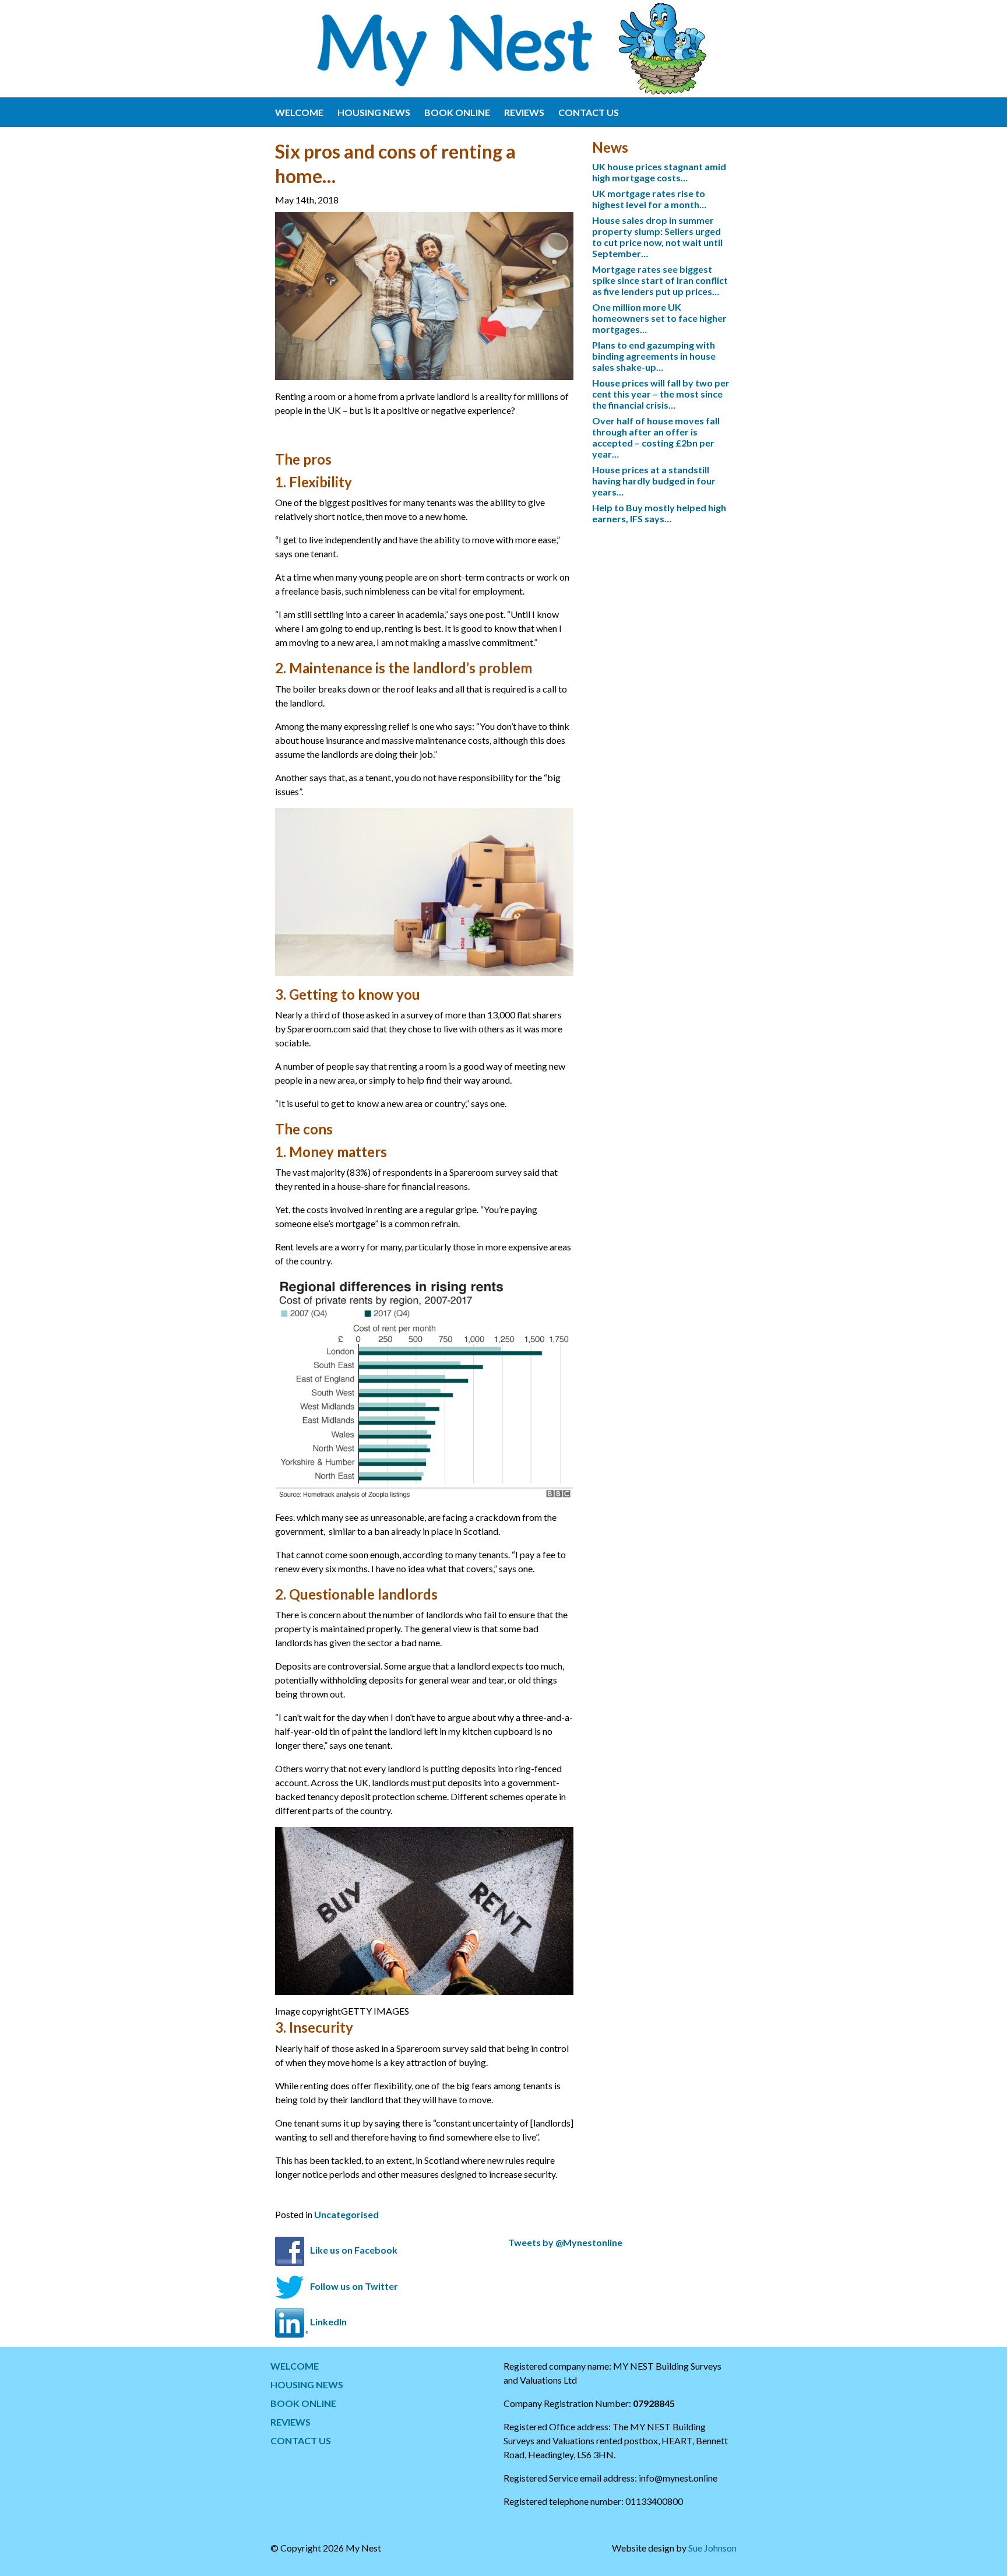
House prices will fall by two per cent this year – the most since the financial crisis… (661, 394)
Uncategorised (346, 2214)
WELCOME (299, 112)
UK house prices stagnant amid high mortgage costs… (659, 172)
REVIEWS (524, 112)
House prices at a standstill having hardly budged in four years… (654, 481)
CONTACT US (589, 112)
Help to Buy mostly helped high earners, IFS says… (659, 513)
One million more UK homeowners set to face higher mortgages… (659, 318)
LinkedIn (328, 2322)
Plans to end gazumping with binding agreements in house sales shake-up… (654, 356)
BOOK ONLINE (457, 112)
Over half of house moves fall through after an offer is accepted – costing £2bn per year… (656, 437)
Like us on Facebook (354, 2250)
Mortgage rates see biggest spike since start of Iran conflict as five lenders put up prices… (660, 280)
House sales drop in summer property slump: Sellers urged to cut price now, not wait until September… (657, 237)
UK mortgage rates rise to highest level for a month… (649, 199)
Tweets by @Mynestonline (565, 2242)
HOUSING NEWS (374, 112)
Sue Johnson (712, 2548)
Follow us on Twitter (354, 2285)
